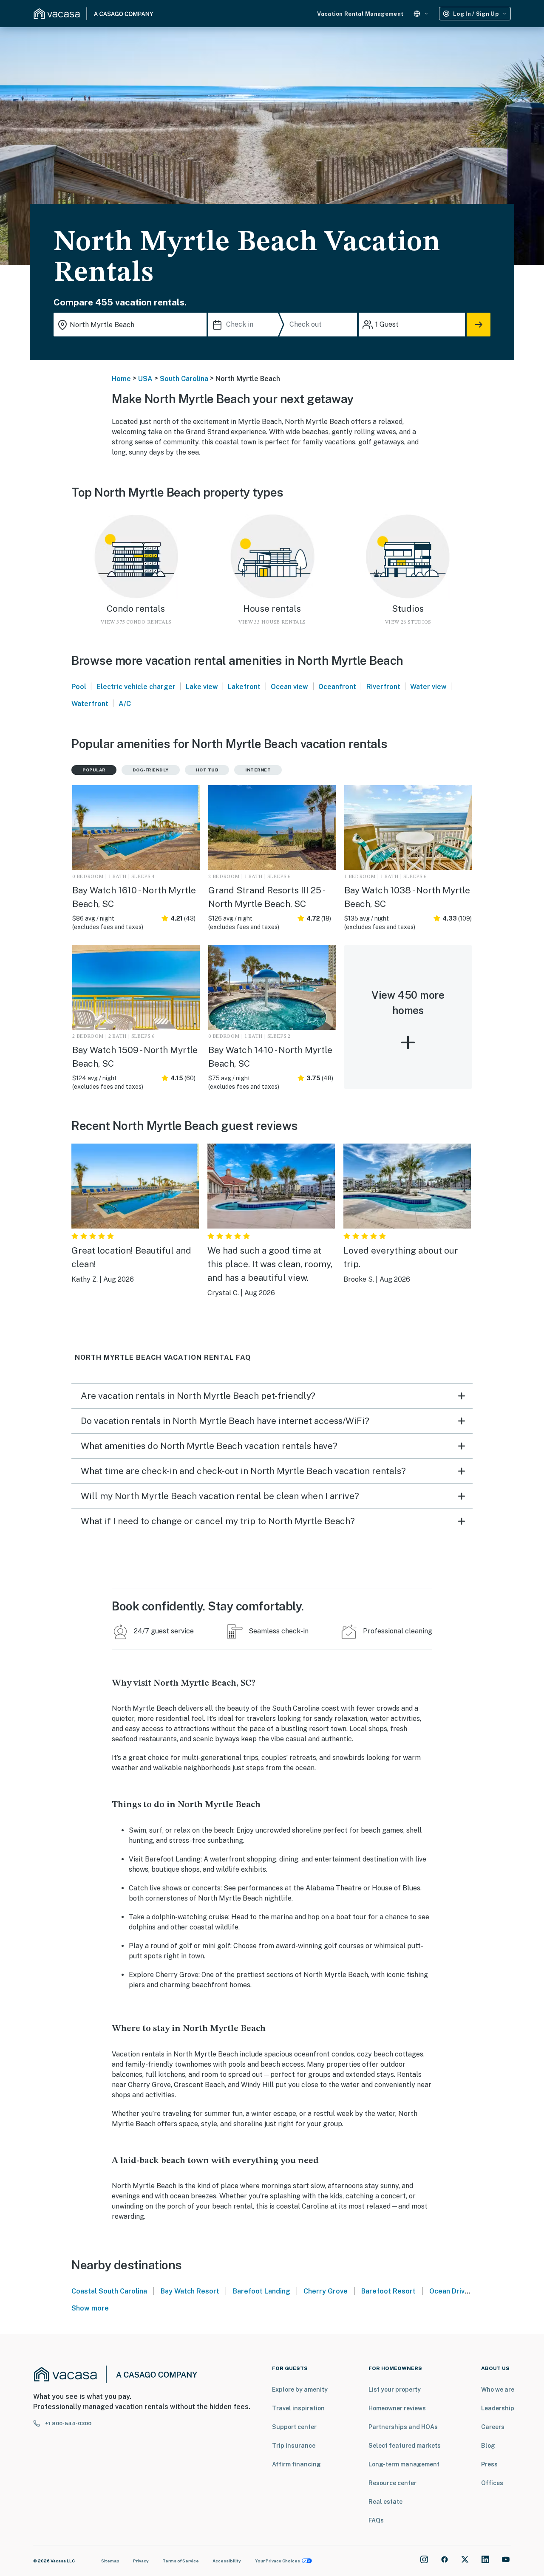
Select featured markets (405, 2446)
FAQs (376, 2520)
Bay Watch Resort (190, 2291)
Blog (488, 2446)
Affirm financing (296, 2464)
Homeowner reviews (397, 2408)
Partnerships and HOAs (403, 2427)
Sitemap (110, 2561)
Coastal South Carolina (109, 2291)
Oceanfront (337, 687)
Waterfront (90, 704)
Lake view (202, 687)
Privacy (141, 2561)
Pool (79, 687)
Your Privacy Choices (278, 2561)
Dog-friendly (151, 770)
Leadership (498, 2408)
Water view (428, 687)
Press (489, 2464)
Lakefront (244, 687)
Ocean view (289, 687)
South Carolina (184, 379)
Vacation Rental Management (360, 14)
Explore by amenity (300, 2390)
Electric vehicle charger (136, 687)
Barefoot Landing (262, 2291)
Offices (492, 2483)
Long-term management (404, 2464)
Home (121, 379)
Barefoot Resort (388, 2291)
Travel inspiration (298, 2408)
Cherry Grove (326, 2291)
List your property (395, 2390)
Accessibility (227, 2561)
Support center (294, 2427)
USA (145, 379)
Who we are (498, 2390)
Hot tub (207, 770)
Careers (493, 2427)
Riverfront (383, 687)
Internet (258, 770)
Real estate (385, 2502)
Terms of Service (181, 2561)
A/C (125, 704)
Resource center (392, 2483)
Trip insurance (294, 2446)
